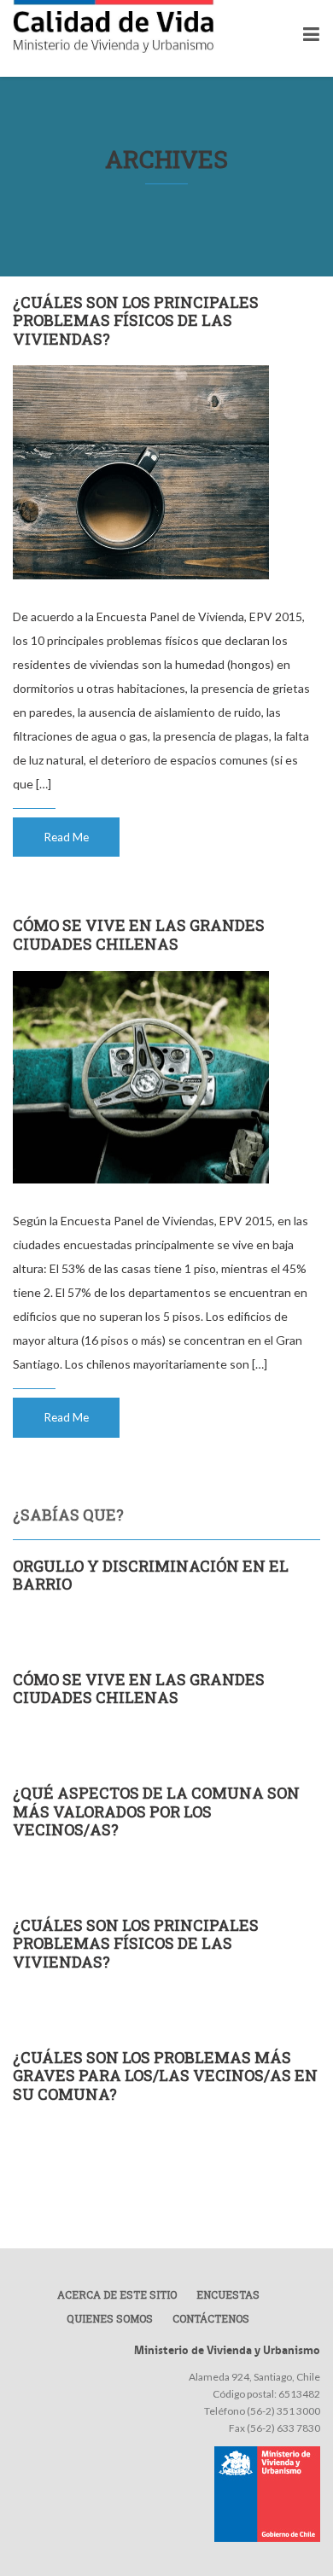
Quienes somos (110, 2318)
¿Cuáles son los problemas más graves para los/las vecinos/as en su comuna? (165, 2076)
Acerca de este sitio (117, 2294)
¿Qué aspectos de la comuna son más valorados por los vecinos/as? (156, 1811)
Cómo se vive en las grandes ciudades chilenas (139, 934)
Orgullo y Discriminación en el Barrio (151, 1575)
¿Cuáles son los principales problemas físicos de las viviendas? (136, 320)
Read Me (67, 837)
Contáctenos (211, 2318)
